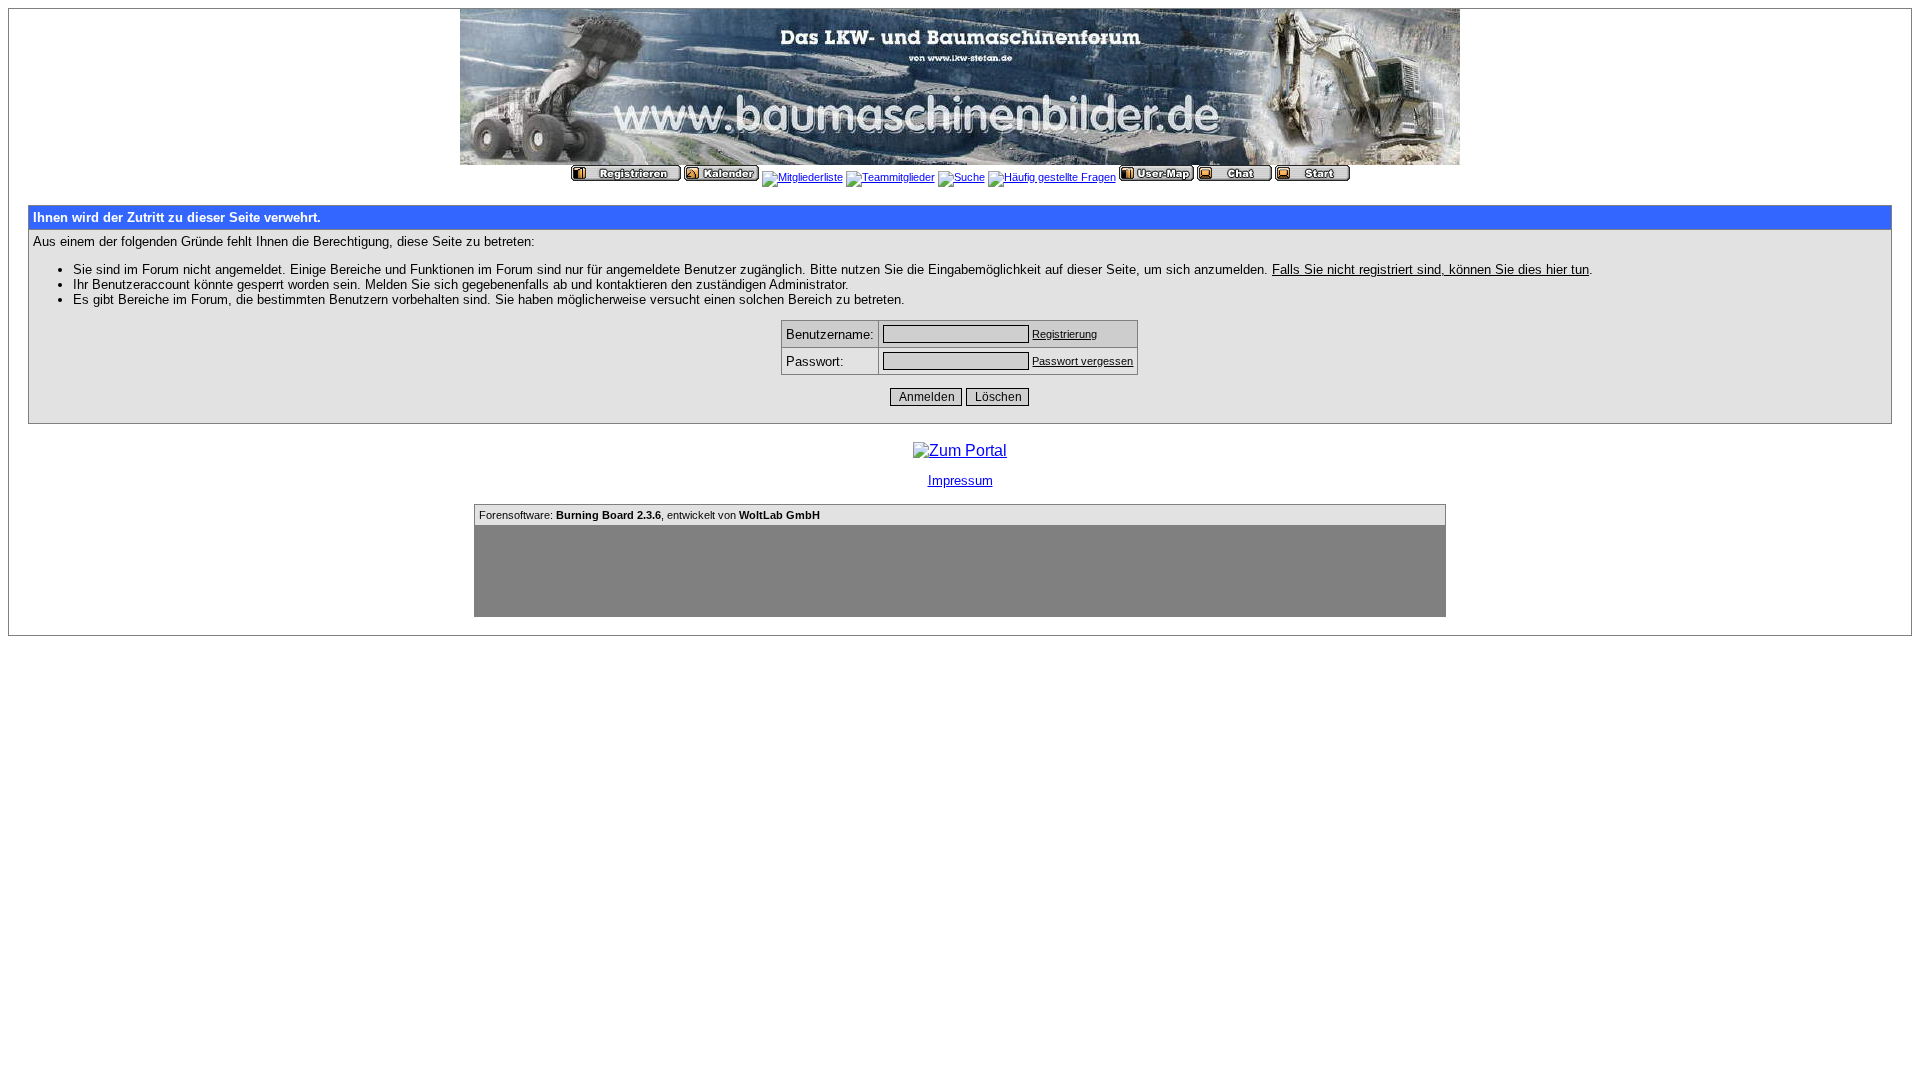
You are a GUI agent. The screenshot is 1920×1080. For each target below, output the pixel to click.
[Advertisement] (960, 571)
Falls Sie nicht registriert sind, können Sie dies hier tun (1430, 269)
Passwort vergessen (1082, 361)
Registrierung (1064, 334)
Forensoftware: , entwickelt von (649, 515)
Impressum (960, 480)
